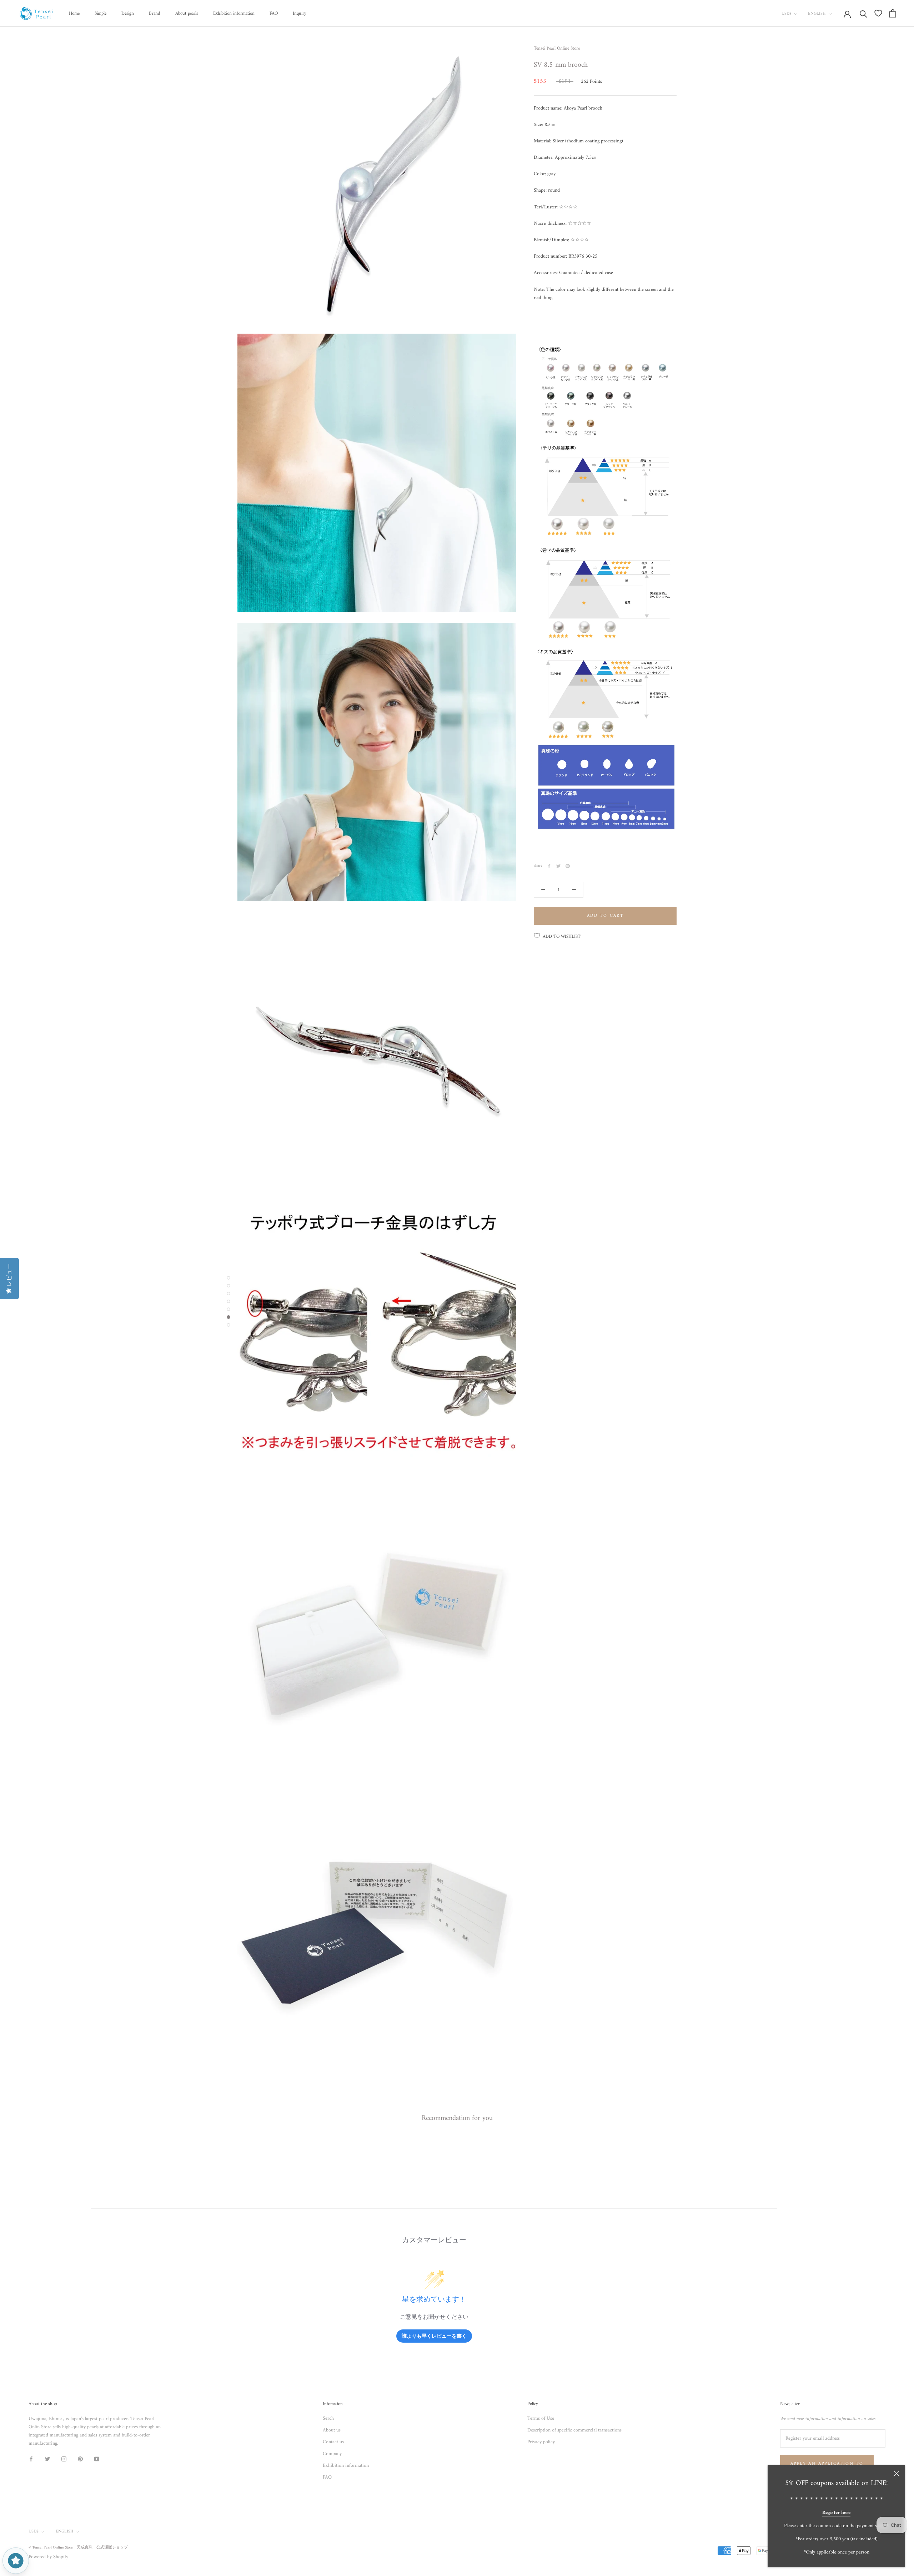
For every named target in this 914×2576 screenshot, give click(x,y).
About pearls (187, 13)
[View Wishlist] (878, 13)
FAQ (274, 13)
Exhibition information (234, 13)
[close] (897, 2474)
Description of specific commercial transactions (574, 2430)
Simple (101, 13)
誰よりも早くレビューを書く (434, 2336)
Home (74, 13)
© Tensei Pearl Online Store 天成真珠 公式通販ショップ (78, 2548)
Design (128, 13)
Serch (328, 2418)
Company (332, 2454)
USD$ (787, 14)
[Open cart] (893, 13)
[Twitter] (558, 866)
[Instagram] (64, 2459)
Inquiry (300, 13)
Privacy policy (541, 2442)
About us (332, 2430)
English (817, 14)
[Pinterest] (568, 866)
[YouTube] (97, 2459)
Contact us (333, 2442)
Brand (155, 13)
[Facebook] (549, 866)
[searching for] (863, 13)
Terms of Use (541, 2418)
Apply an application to (827, 2464)
